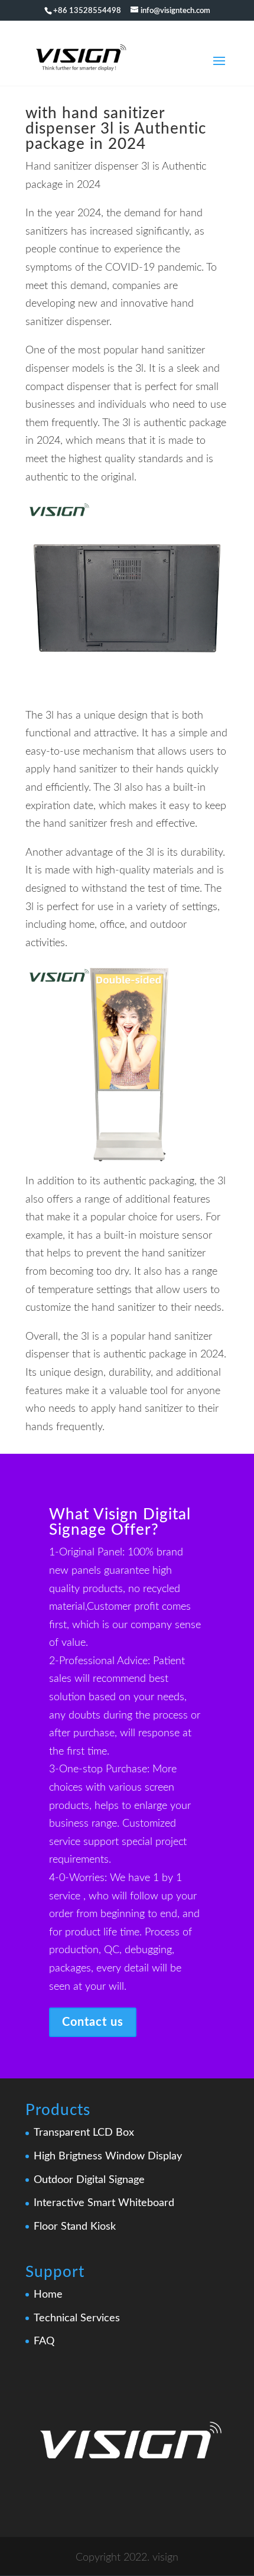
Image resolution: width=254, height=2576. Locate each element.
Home (48, 2295)
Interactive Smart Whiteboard (104, 2203)
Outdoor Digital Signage (89, 2180)
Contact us (93, 2022)
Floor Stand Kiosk (75, 2227)
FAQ (44, 2341)
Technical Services (77, 2318)
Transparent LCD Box (84, 2133)
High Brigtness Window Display (108, 2156)
